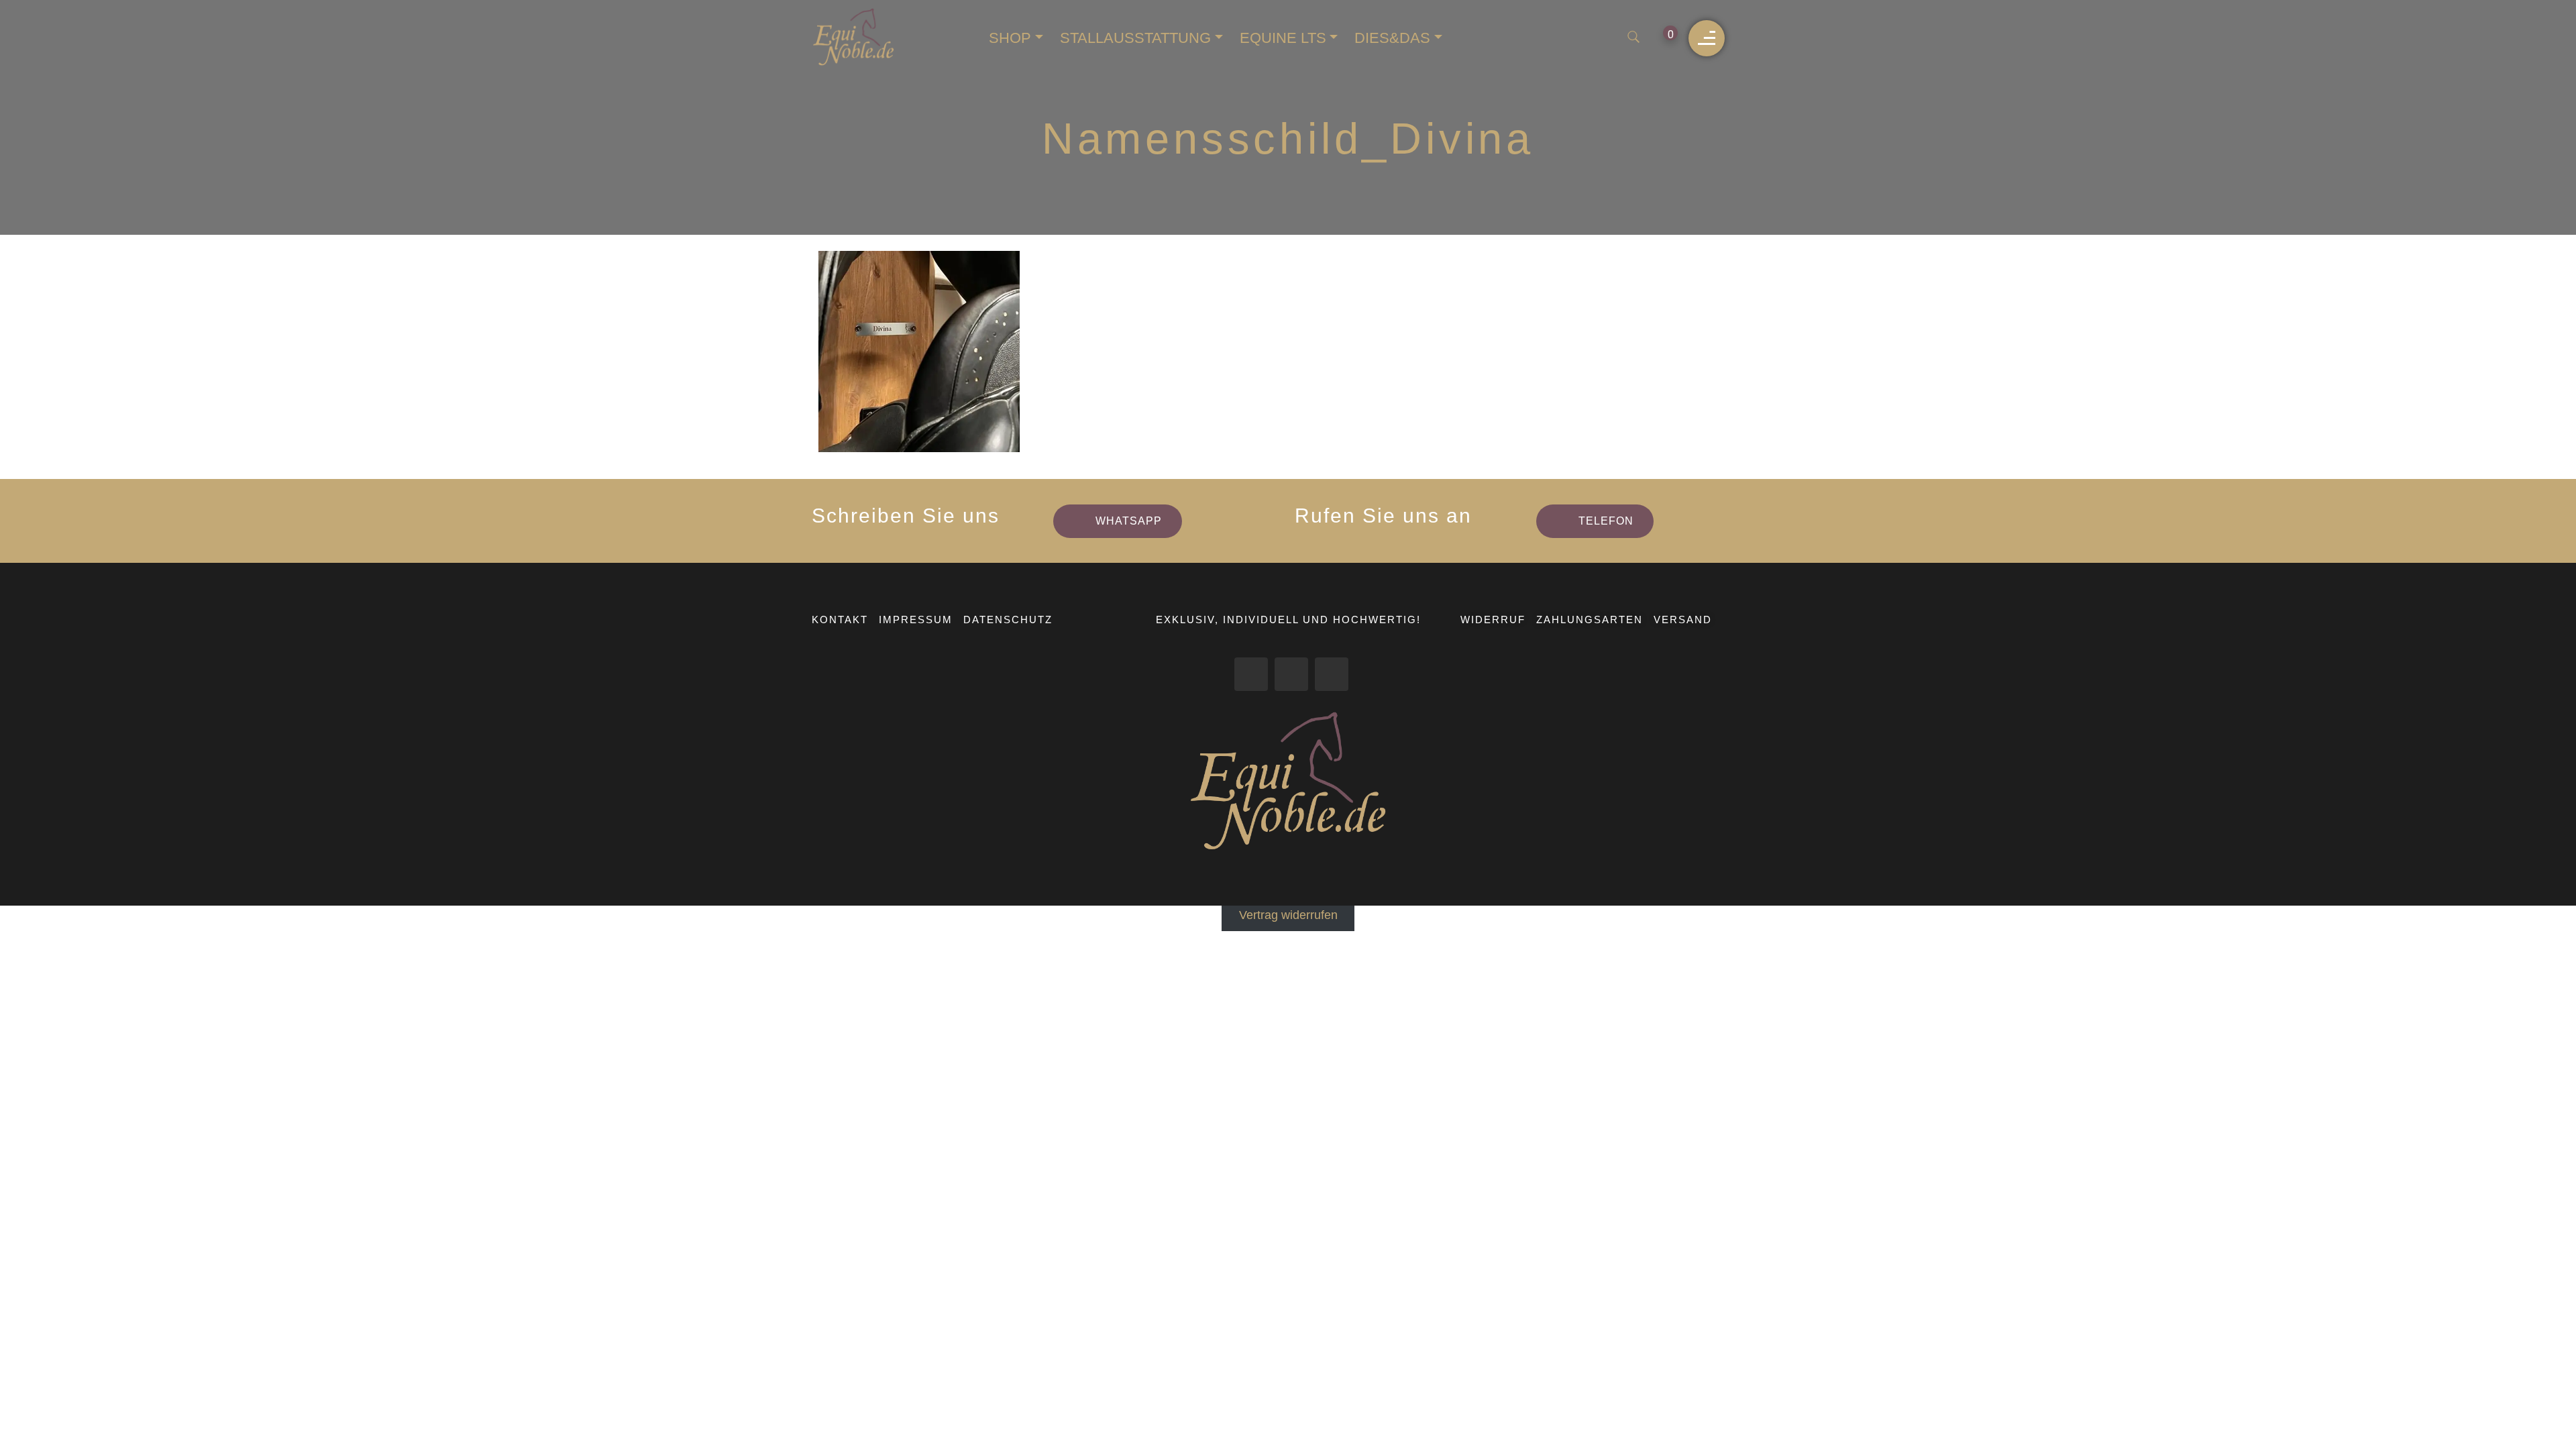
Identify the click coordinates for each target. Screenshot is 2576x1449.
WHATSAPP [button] (1129, 521)
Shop (1010, 38)
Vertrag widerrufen (1288, 915)
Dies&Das (1392, 38)
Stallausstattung (1135, 38)
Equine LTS (1283, 38)
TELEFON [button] (1606, 521)
